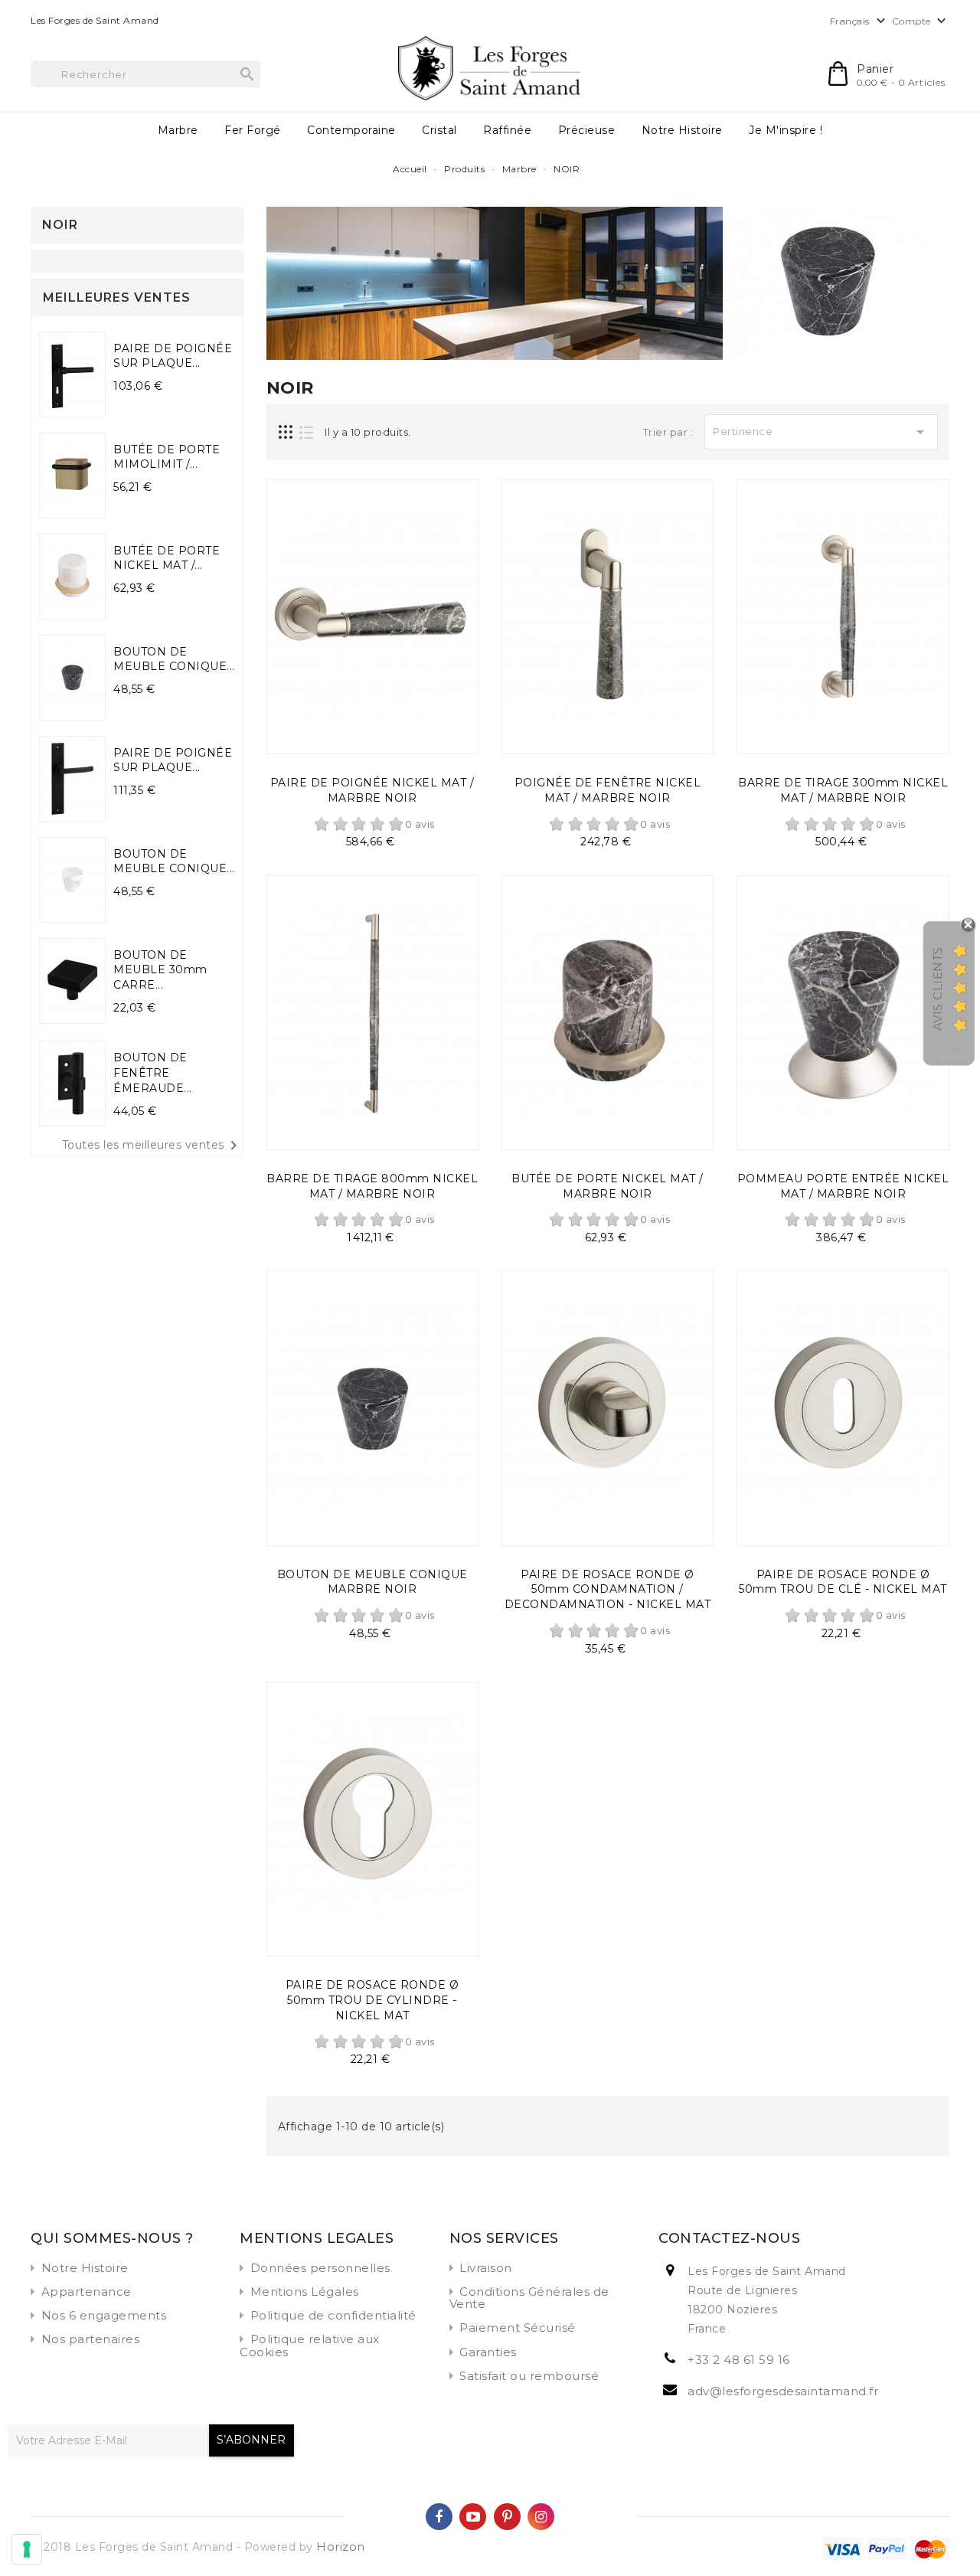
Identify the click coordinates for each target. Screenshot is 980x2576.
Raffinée (507, 130)
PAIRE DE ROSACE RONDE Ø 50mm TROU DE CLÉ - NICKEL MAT (843, 1582)
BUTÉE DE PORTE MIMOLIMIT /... (167, 457)
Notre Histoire (682, 130)
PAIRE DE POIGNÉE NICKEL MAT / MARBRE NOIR (372, 790)
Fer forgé (253, 130)
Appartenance (87, 2292)
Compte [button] (921, 21)
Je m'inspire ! (786, 130)
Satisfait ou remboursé (529, 2376)
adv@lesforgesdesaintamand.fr (783, 2391)
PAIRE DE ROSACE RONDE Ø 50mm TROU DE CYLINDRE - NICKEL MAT (372, 2000)
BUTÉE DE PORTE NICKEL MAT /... (167, 558)
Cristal (439, 130)
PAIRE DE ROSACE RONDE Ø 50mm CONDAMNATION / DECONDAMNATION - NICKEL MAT (608, 1590)
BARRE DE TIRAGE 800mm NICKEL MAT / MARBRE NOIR (372, 1186)
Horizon (341, 2547)
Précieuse (587, 130)
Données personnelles (320, 2268)
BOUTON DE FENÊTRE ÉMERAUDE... (153, 1073)
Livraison (486, 2268)
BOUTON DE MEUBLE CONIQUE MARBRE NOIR (372, 1582)
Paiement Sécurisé (518, 2328)
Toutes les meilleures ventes (152, 1146)
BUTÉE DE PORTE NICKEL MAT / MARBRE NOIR (608, 1186)
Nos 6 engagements (104, 2315)
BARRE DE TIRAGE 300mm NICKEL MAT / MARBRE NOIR (843, 790)
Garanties (488, 2352)
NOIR (60, 225)
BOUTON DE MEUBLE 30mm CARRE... (160, 970)
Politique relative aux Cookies (310, 2345)
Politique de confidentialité (333, 2315)
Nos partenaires (91, 2339)
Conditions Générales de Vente (529, 2298)
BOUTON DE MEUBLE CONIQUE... (174, 659)
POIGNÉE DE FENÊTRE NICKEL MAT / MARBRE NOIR (608, 790)
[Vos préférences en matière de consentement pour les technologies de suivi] (27, 2549)
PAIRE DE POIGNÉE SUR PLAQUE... (173, 356)
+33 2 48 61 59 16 (739, 2360)
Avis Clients (938, 989)
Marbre (178, 130)
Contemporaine (351, 130)
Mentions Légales (305, 2292)
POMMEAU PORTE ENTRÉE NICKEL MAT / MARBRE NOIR (843, 1186)
